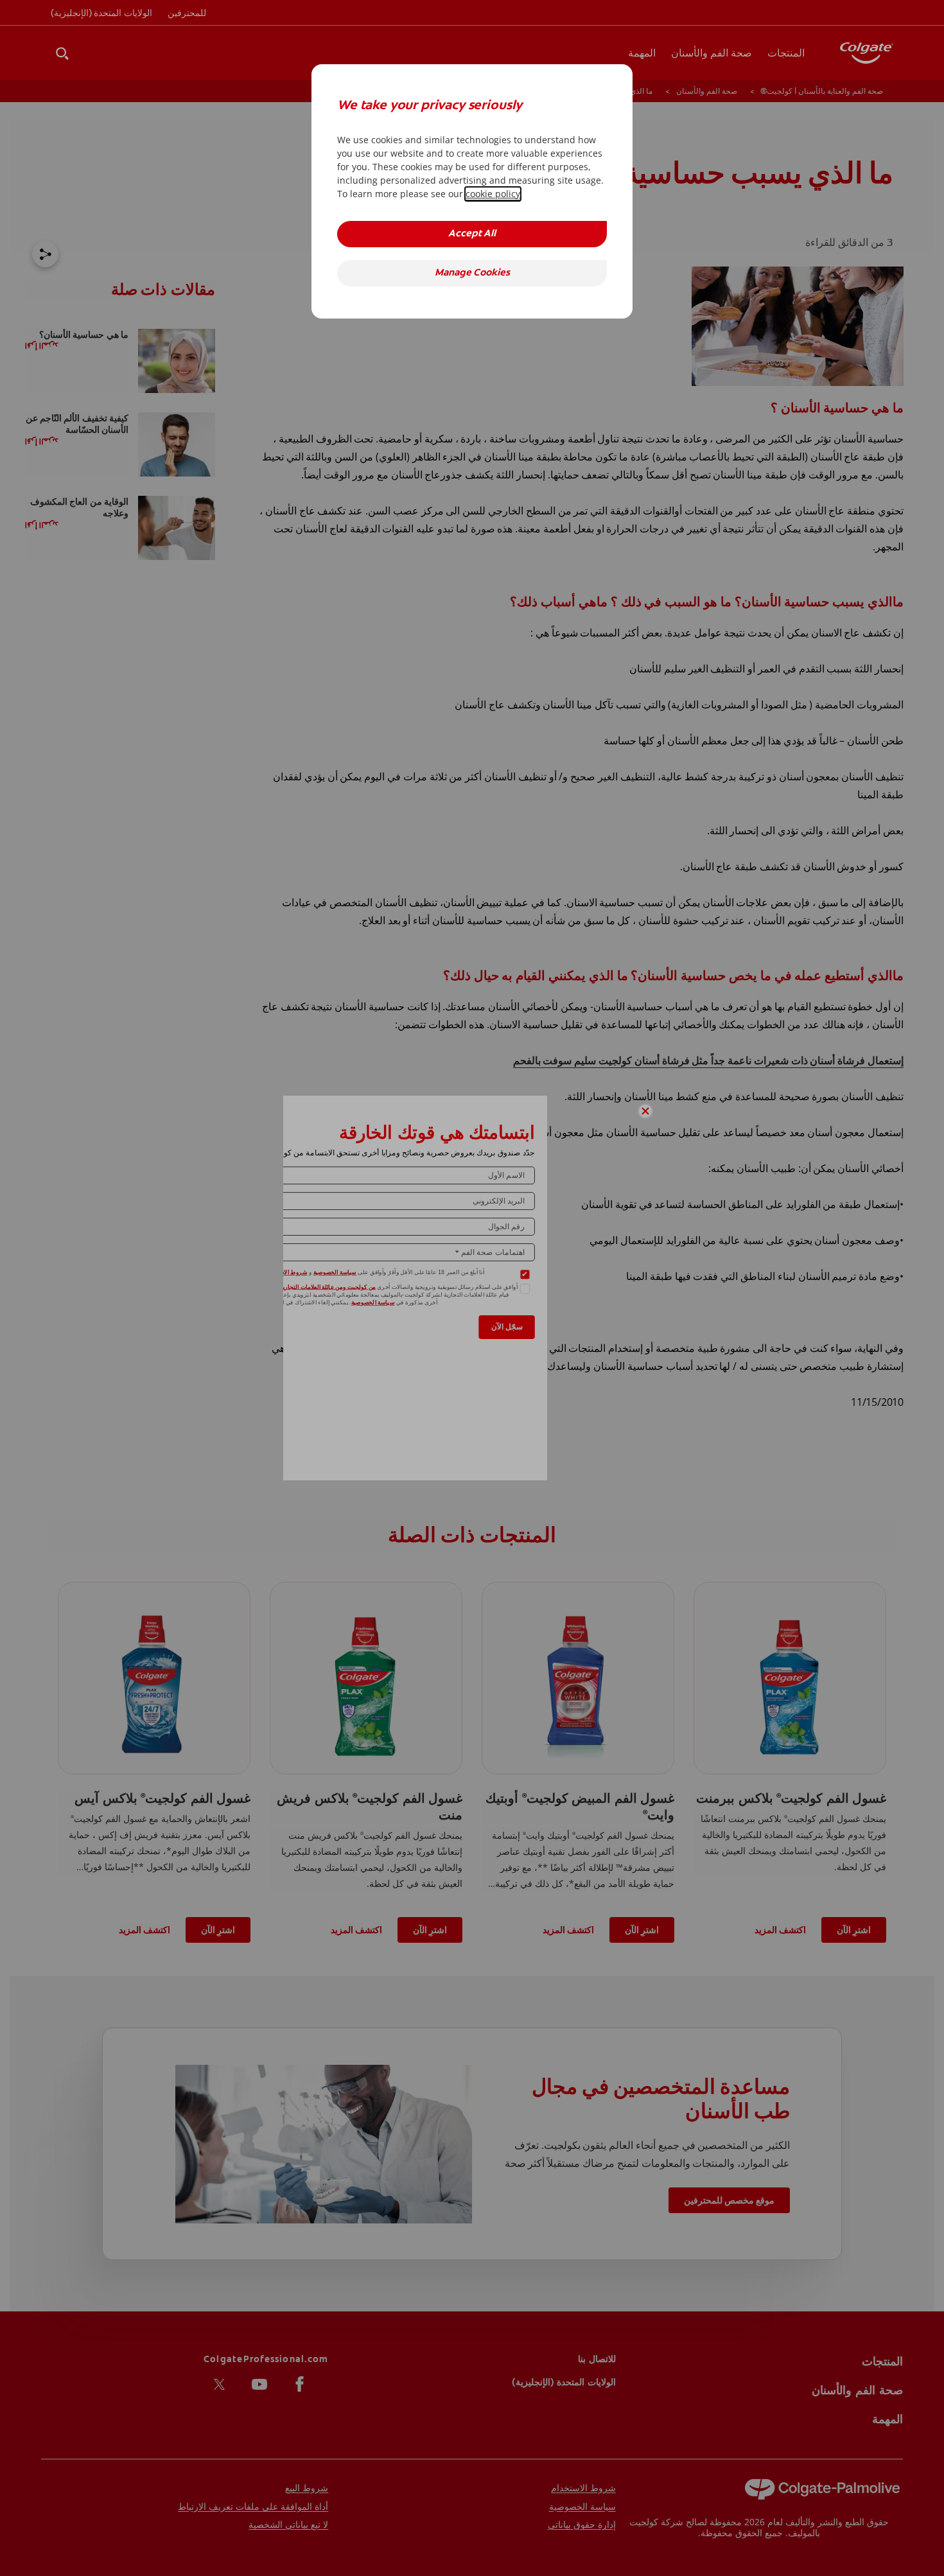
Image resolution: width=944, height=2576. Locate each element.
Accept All (472, 234)
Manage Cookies (472, 273)
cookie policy (493, 194)
